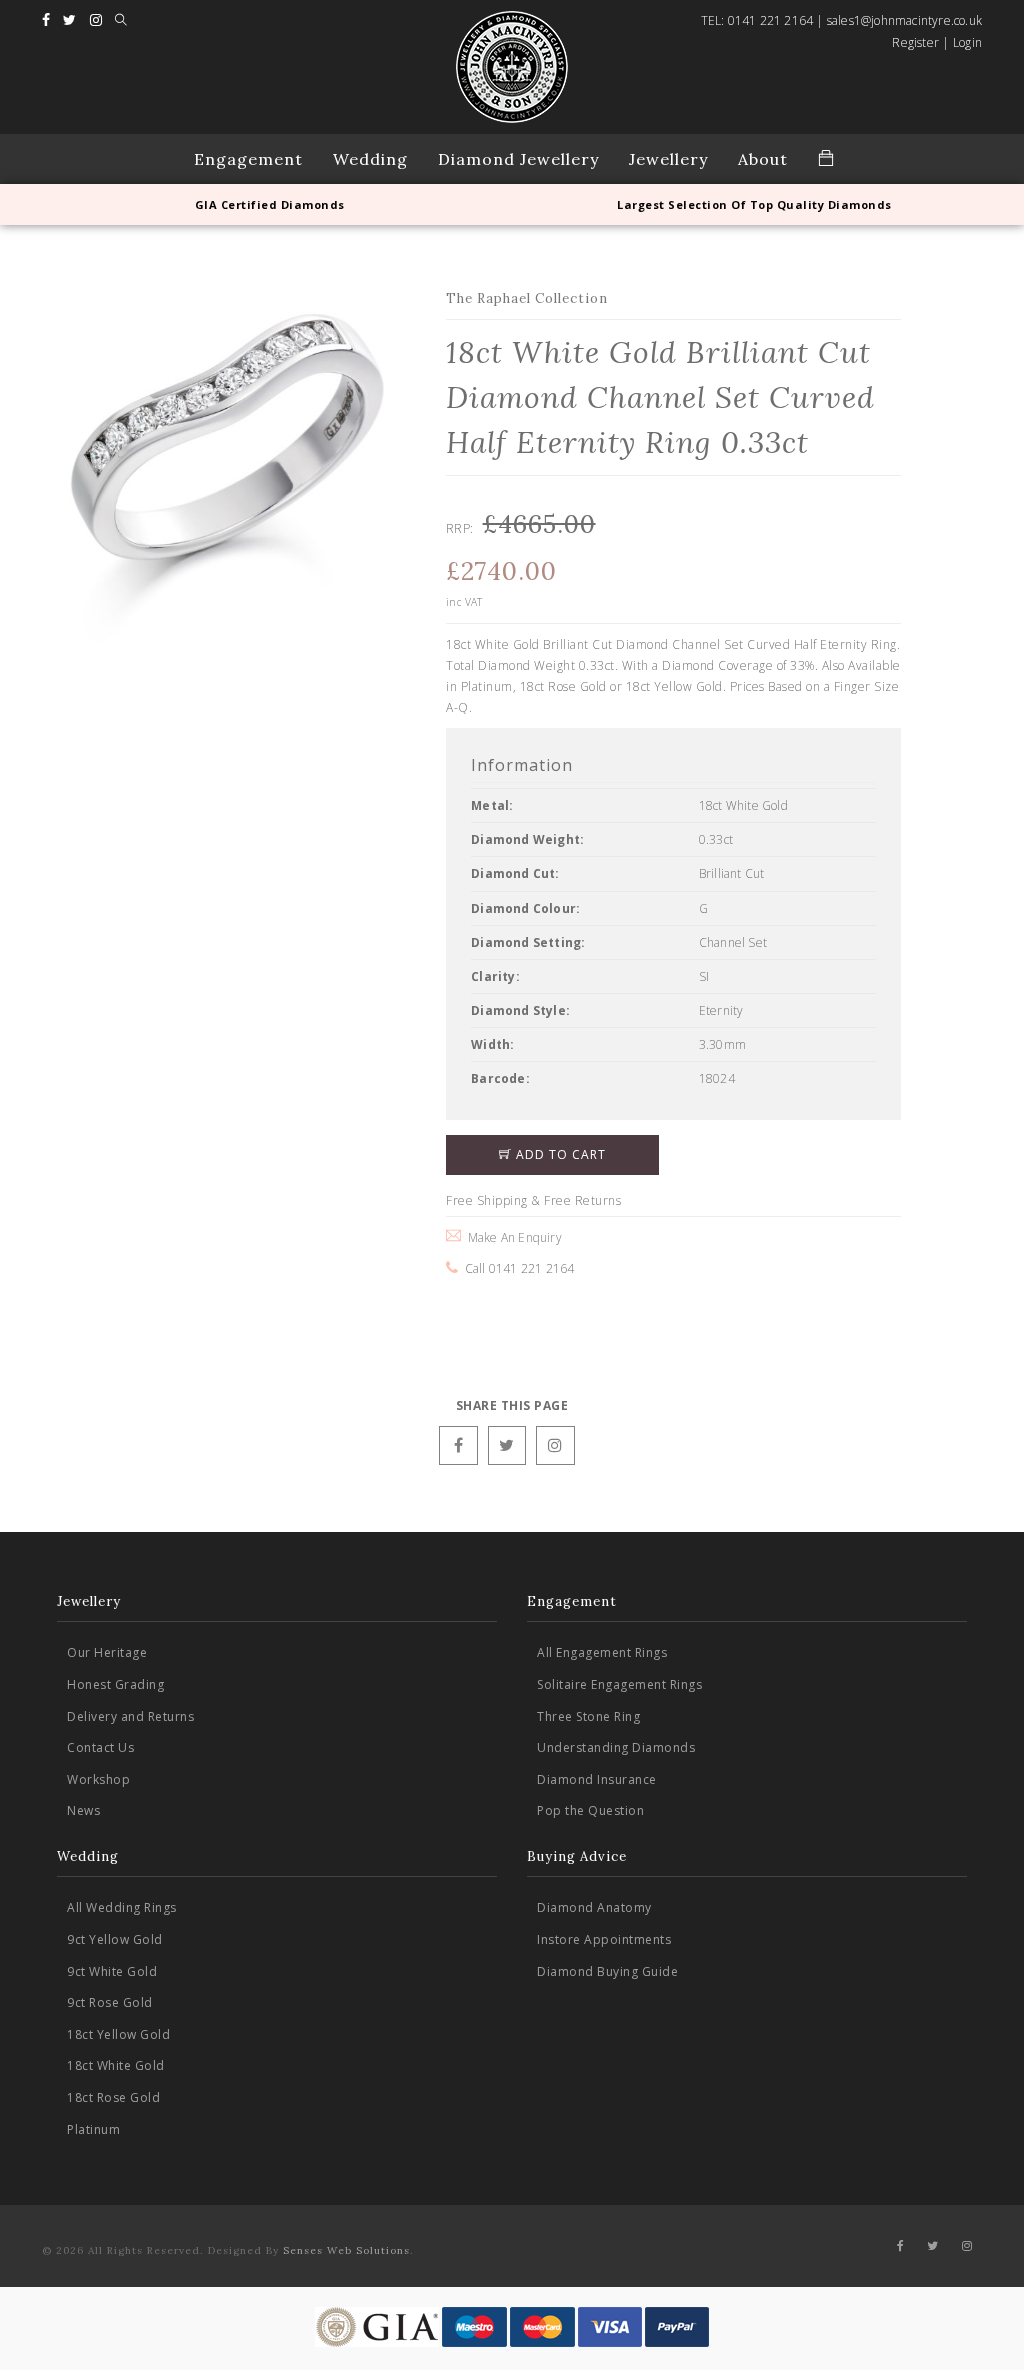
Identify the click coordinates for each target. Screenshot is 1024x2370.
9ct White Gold (112, 1971)
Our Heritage (107, 1652)
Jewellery (668, 159)
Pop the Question (590, 1810)
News (83, 1810)
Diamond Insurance (597, 1779)
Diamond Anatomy (594, 1907)
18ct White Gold (116, 2065)
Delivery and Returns (130, 1716)
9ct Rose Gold (110, 2002)
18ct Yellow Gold (118, 2034)
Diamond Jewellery (518, 159)
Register (915, 42)
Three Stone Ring (588, 1716)
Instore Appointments (604, 1939)
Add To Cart (559, 1154)
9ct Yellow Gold (115, 1939)
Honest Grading (115, 1684)
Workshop (98, 1779)
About (763, 159)
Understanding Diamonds (616, 1747)
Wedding (370, 159)
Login (967, 42)
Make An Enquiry (511, 1237)
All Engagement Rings (602, 1652)
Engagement (248, 159)
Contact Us (100, 1747)
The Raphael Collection (527, 298)
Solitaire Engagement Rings (619, 1684)
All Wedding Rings (122, 1907)
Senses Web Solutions (346, 2250)
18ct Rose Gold (113, 2097)
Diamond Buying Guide (607, 1971)
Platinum (93, 2129)
